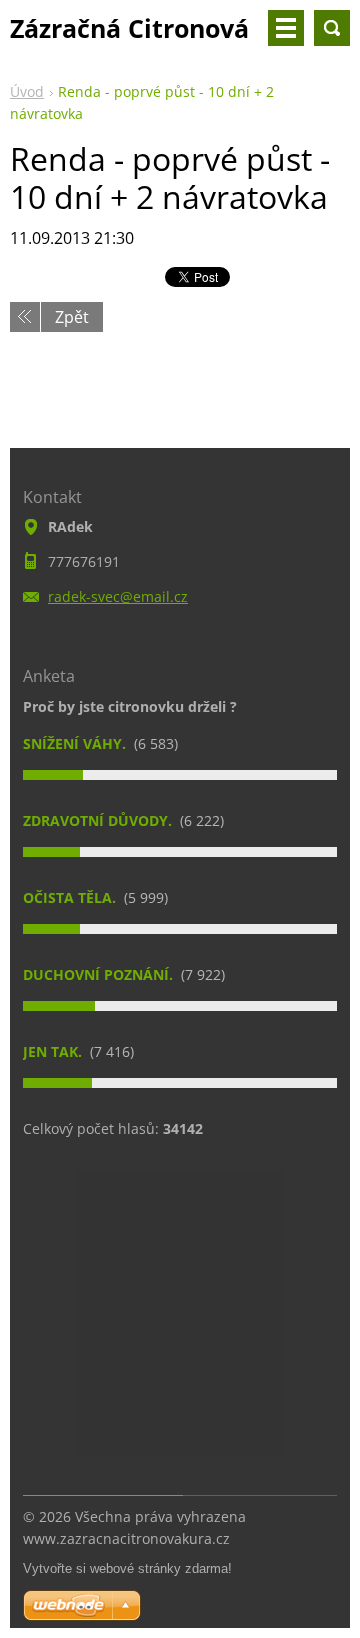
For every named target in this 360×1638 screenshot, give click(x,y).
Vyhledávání (332, 28)
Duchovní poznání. (100, 974)
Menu (286, 28)
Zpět (72, 317)
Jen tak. (54, 1051)
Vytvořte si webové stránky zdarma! (127, 1568)
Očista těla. (71, 897)
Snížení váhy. (76, 743)
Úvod (27, 91)
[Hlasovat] (180, 775)
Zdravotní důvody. (99, 820)
